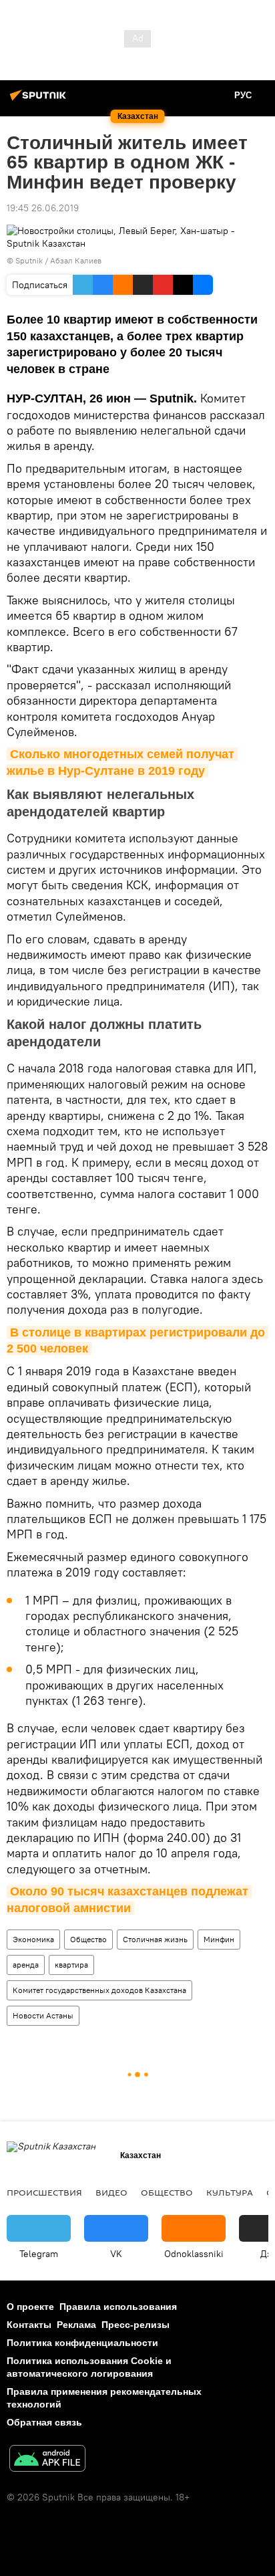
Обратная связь (44, 2422)
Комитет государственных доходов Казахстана (99, 1990)
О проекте (30, 2307)
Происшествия (44, 2192)
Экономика (33, 1939)
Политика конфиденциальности (82, 2343)
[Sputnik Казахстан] (40, 100)
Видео (111, 2192)
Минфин (219, 1939)
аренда (26, 1965)
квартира (71, 1965)
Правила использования (118, 2307)
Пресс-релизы (135, 2325)
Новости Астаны (43, 2015)
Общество (88, 1939)
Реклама (76, 2325)
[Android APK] (47, 2460)
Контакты (29, 2325)
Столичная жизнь (155, 1939)
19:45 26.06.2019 (43, 208)
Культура (230, 2192)
